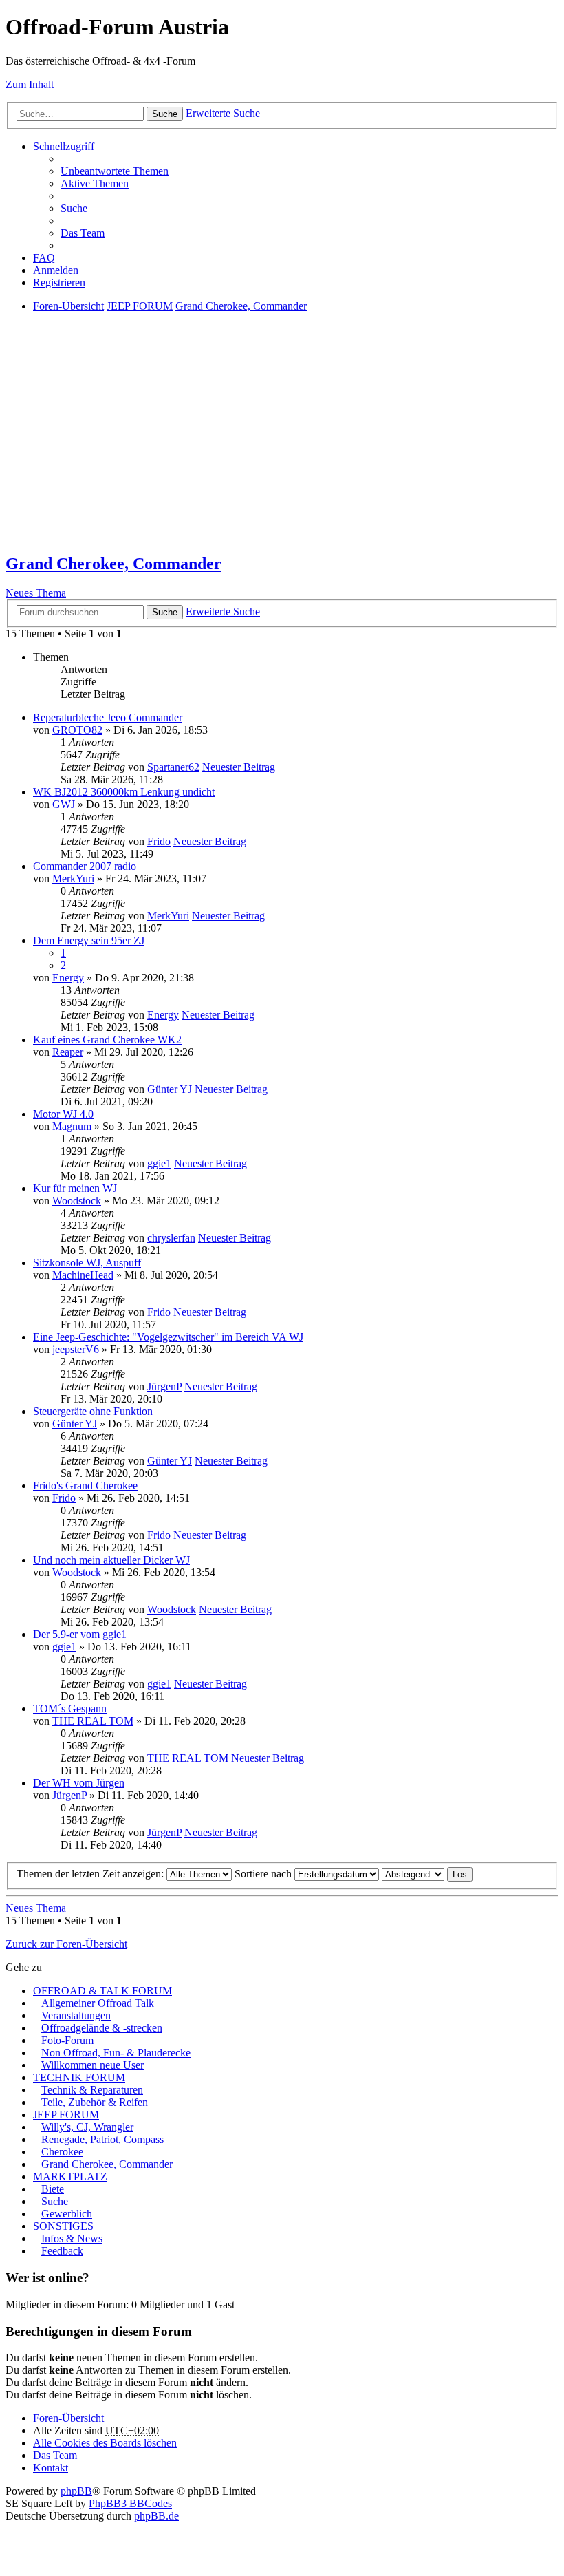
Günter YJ (170, 1089)
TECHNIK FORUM (79, 2077)
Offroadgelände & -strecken (102, 2028)
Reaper (68, 1052)
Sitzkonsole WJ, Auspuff (87, 1263)
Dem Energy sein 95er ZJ (89, 940)
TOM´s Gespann (70, 1709)
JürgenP (164, 1386)
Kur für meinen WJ (75, 1188)
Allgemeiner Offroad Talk (98, 2003)
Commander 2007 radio (85, 866)
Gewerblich (67, 2214)
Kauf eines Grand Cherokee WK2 (107, 1040)
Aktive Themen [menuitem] (95, 183)
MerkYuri (73, 879)
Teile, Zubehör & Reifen (95, 2102)
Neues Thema (36, 593)
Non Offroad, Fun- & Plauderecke (116, 2053)
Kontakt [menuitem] (51, 2468)
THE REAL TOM (93, 1721)
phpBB (76, 2491)
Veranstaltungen (76, 2015)
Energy (68, 978)
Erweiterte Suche (223, 113)
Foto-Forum (67, 2040)
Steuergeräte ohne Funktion (93, 1411)
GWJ (64, 804)
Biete (53, 2189)
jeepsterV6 (76, 1349)
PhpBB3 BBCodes (130, 2503)
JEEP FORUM (66, 2115)
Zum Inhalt (30, 84)
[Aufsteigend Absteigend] (413, 1874)
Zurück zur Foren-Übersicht (66, 1944)
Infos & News (72, 2238)
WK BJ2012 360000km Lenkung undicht (124, 792)
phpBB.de (156, 2516)
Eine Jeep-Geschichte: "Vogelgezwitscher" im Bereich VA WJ (168, 1337)
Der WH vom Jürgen (79, 1783)
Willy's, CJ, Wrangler (87, 2127)
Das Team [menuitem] (83, 233)
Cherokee (62, 2152)
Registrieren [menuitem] (59, 283)
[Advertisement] (282, 445)
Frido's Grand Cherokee (85, 1486)
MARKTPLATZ (70, 2176)
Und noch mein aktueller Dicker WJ (111, 1560)
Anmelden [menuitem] (56, 270)
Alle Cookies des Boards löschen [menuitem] (105, 2443)
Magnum (72, 1126)
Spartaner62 (173, 767)
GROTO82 (77, 730)
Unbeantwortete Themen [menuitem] (115, 171)
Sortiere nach (264, 1874)
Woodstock (77, 1201)
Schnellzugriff (64, 146)
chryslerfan (171, 1238)
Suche (165, 114)
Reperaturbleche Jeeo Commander (108, 717)
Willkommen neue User (93, 2065)
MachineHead (83, 1275)
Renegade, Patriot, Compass (102, 2139)
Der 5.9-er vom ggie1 (80, 1634)
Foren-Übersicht (68, 2418)
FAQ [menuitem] (44, 258)
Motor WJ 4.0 (63, 1114)
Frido (159, 841)
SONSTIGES (63, 2226)
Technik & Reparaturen (92, 2090)
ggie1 (159, 1163)
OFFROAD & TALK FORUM (102, 1991)
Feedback (62, 2251)
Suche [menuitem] (74, 208)
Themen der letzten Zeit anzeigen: (91, 1874)
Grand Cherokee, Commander (113, 564)
